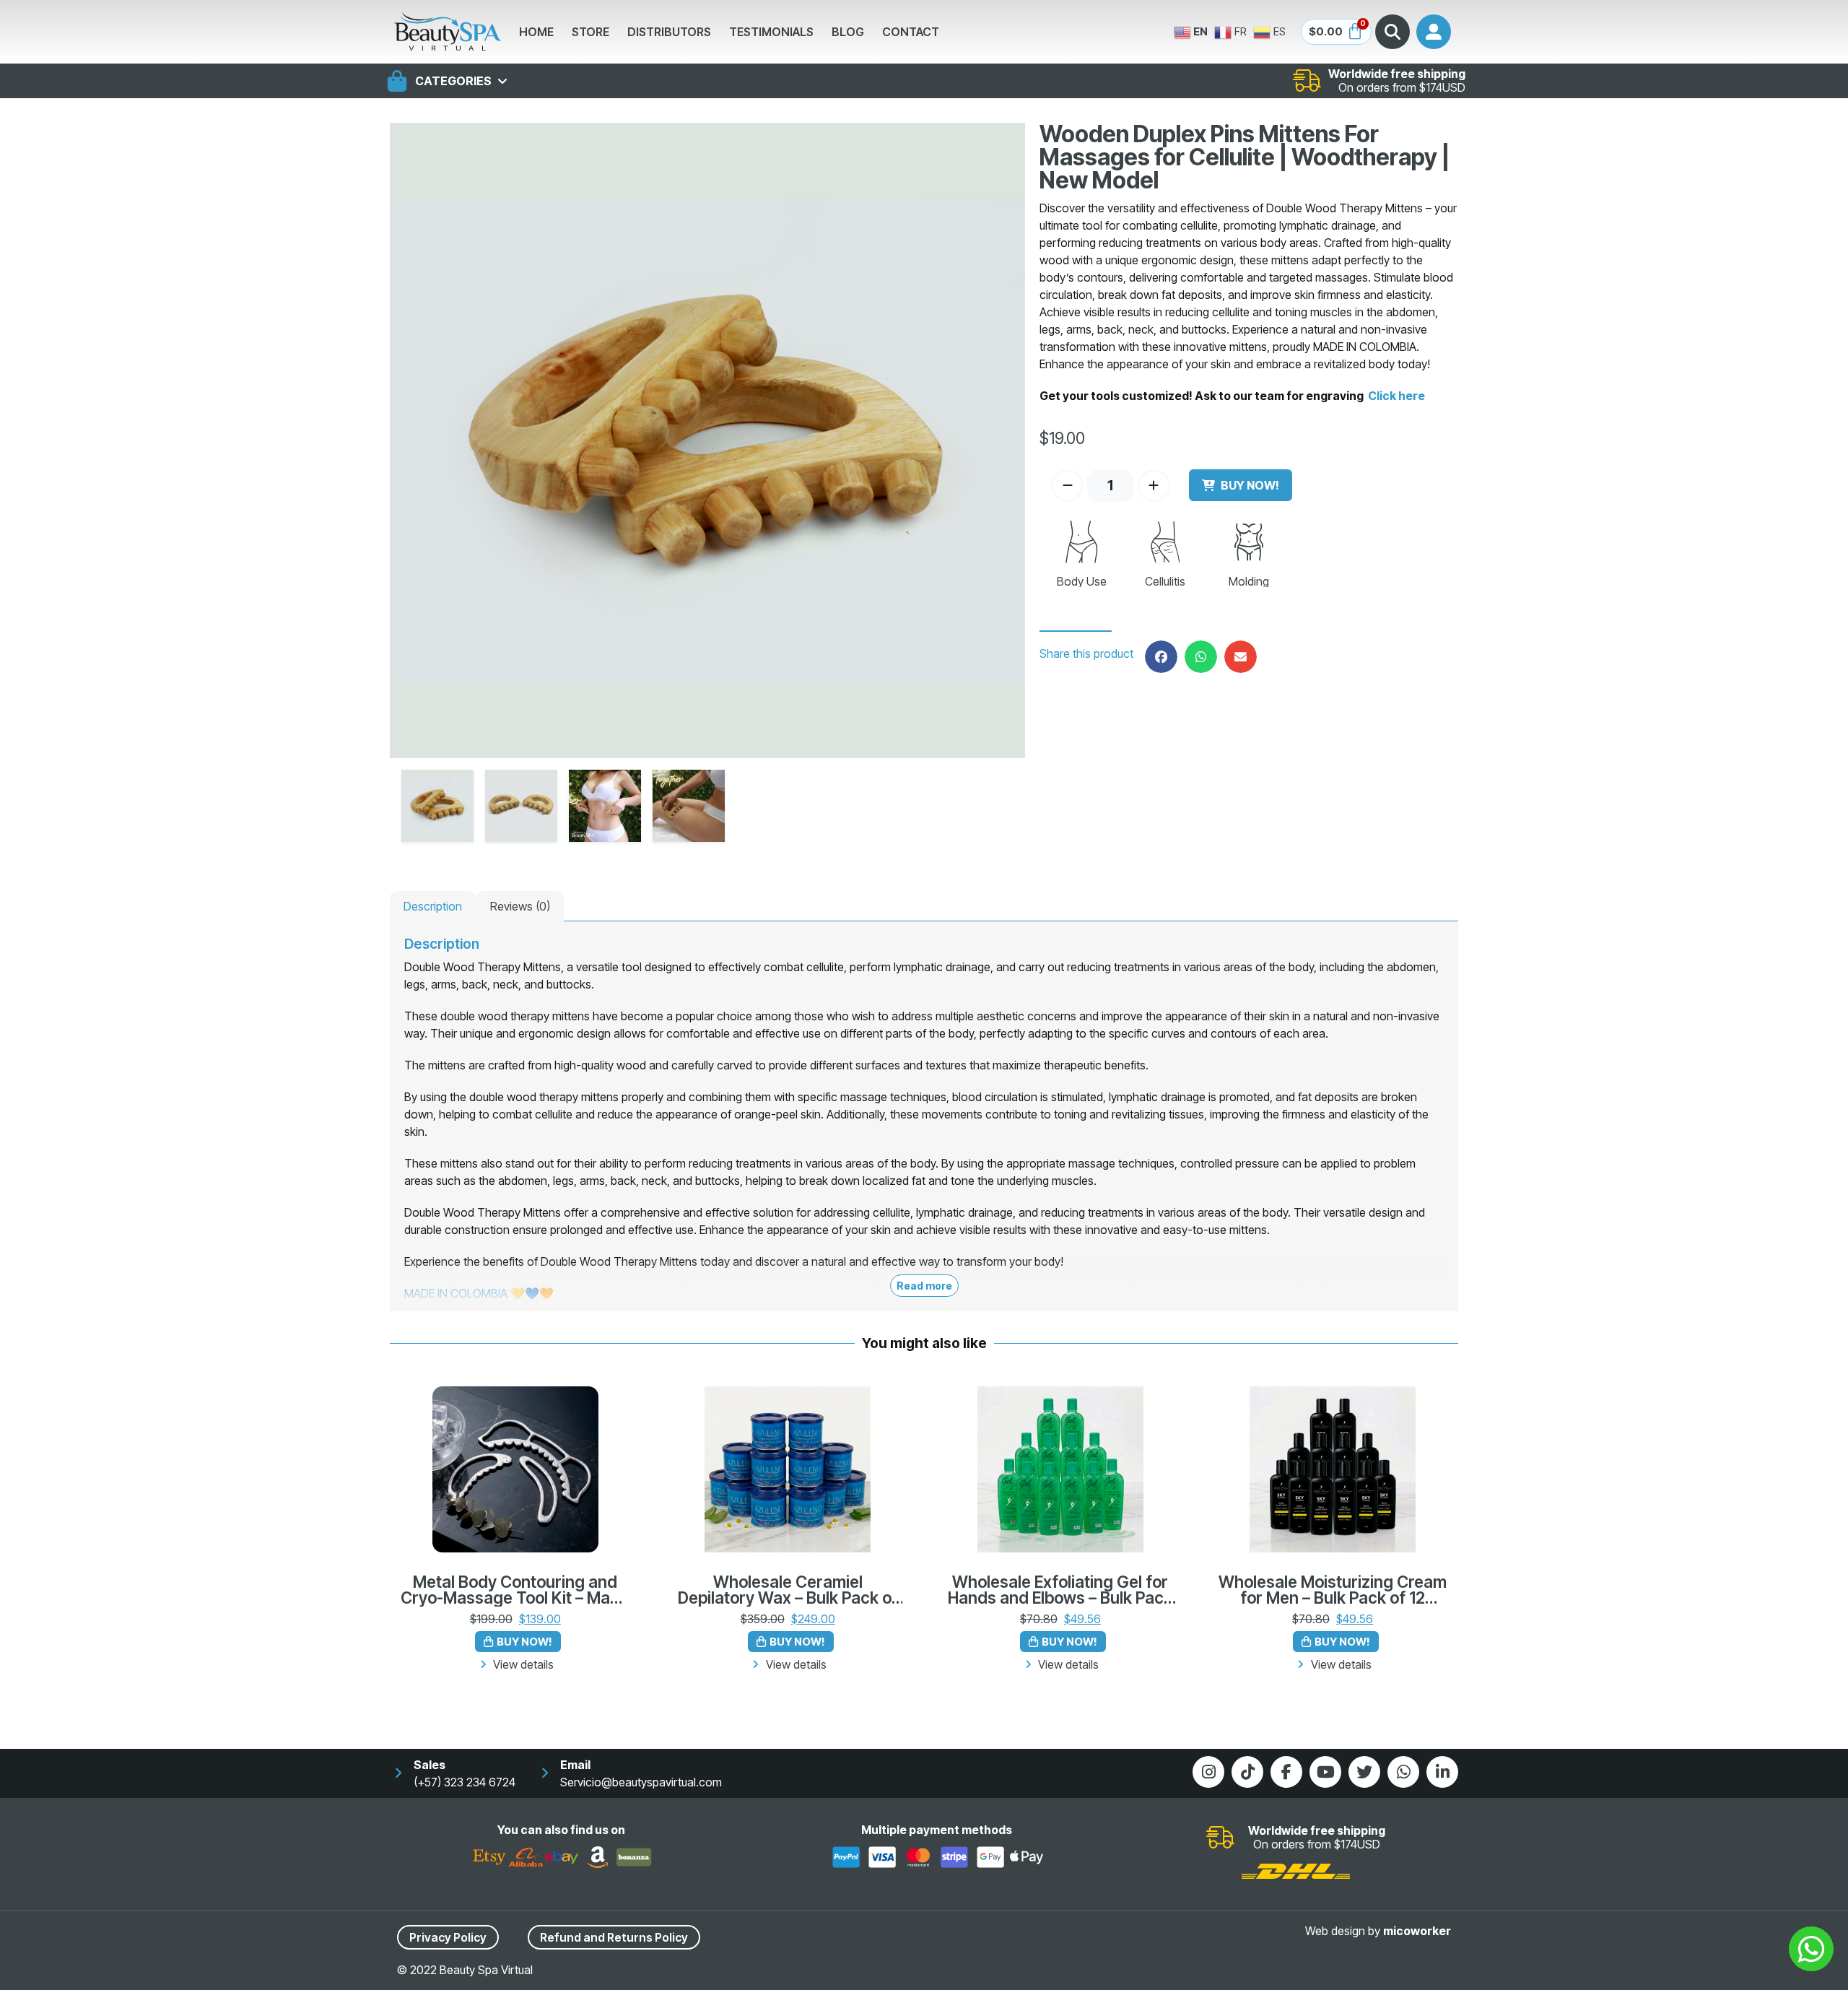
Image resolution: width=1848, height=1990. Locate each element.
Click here (1395, 396)
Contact (911, 32)
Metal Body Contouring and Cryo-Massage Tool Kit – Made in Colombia (515, 1590)
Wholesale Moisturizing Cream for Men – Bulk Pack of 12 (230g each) (1333, 1590)
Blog (848, 32)
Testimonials (771, 32)
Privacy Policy (448, 1937)
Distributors (669, 32)
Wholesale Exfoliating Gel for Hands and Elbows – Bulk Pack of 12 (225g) (1060, 1590)
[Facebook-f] (1286, 1772)
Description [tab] (433, 906)
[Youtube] (1325, 1772)
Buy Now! (1250, 485)
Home (536, 32)
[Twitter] (1364, 1772)
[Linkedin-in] (1442, 1772)
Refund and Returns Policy (614, 1937)
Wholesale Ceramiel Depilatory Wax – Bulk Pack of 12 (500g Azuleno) (788, 1590)
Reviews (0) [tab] (520, 906)
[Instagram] (1208, 1772)
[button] (1161, 657)
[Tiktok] (1247, 1772)
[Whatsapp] (1403, 1772)
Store (590, 32)
